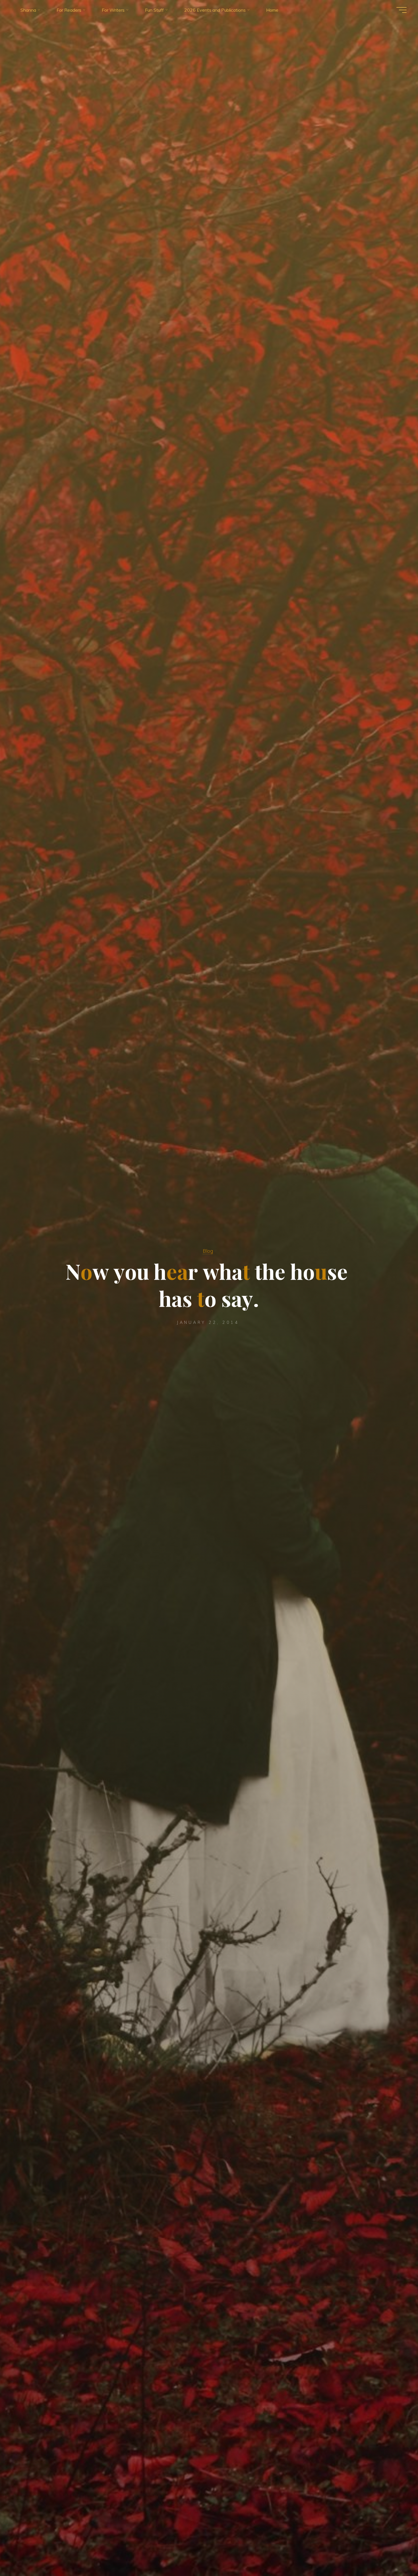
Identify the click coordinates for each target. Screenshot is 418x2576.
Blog (208, 1251)
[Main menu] (402, 10)
